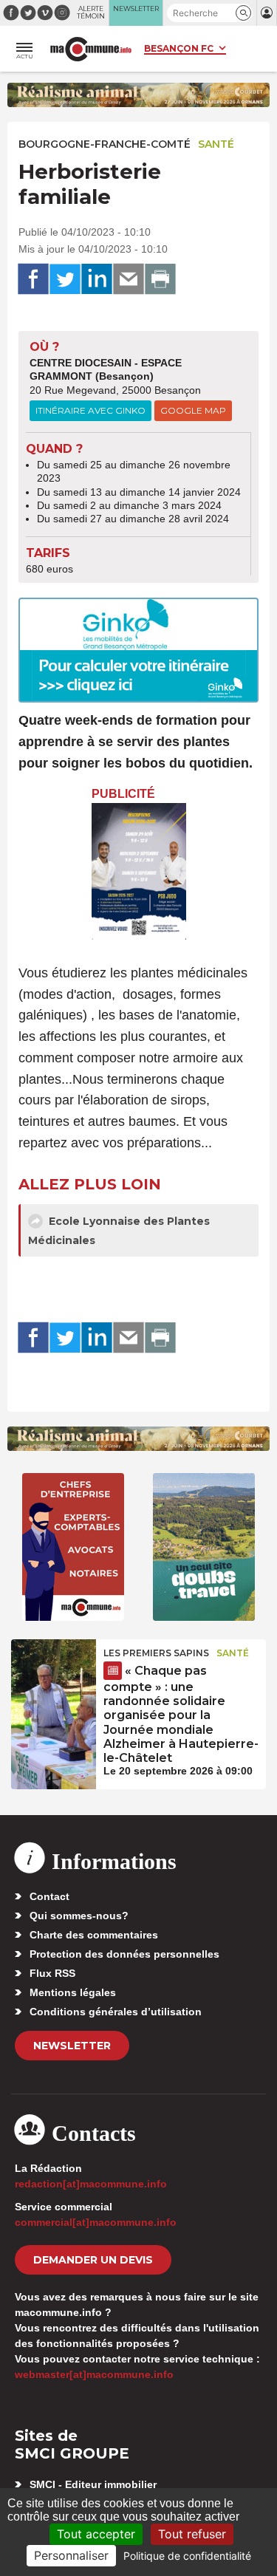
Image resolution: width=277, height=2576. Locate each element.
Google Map (193, 410)
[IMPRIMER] (160, 279)
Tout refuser (192, 2534)
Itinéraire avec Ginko (90, 410)
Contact (49, 1896)
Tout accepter (96, 2534)
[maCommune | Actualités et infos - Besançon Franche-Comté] (91, 49)
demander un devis (93, 2260)
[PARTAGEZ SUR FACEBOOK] (33, 279)
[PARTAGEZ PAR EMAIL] (129, 279)
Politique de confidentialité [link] (187, 2556)
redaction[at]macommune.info (91, 2184)
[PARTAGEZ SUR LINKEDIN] (97, 279)
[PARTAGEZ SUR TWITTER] (65, 279)
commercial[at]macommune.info (96, 2222)
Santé (216, 144)
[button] (243, 13)
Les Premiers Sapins (156, 1653)
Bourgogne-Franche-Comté (105, 144)
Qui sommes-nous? (79, 1916)
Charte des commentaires (94, 1935)
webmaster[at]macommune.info (94, 2374)
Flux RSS (52, 1973)
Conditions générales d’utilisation (116, 2012)
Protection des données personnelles (124, 1954)
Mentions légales (73, 1992)
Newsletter (72, 2046)
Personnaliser (71, 2555)
